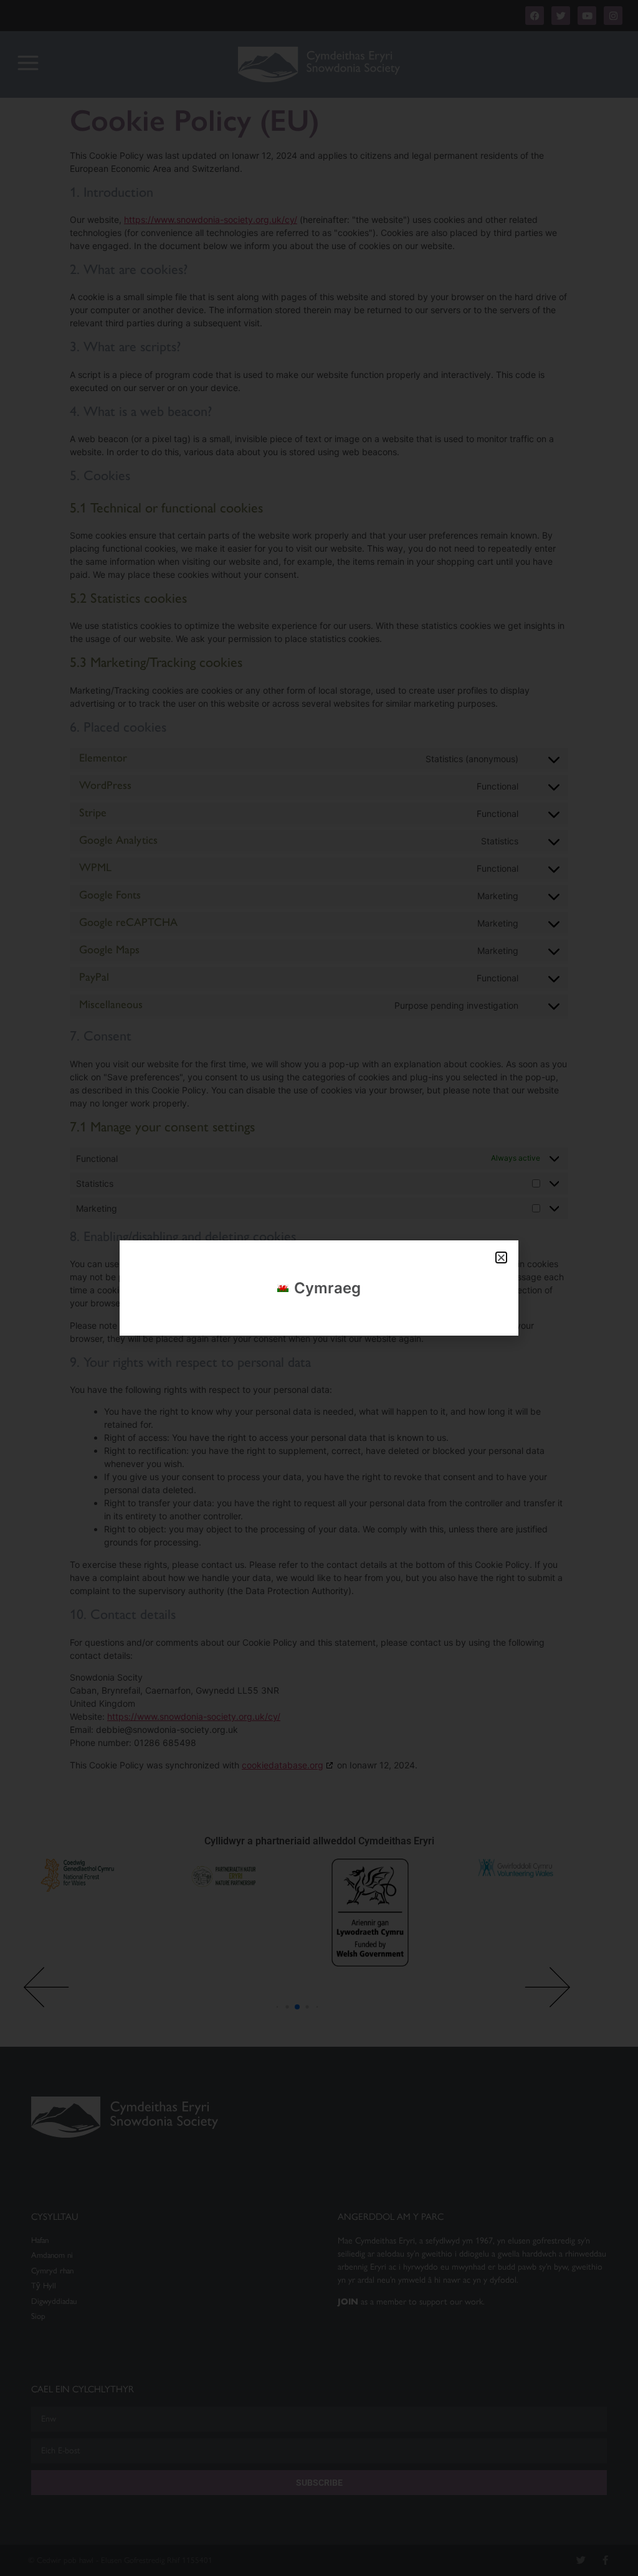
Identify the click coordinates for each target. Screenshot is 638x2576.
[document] (319, 1288)
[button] (501, 1257)
